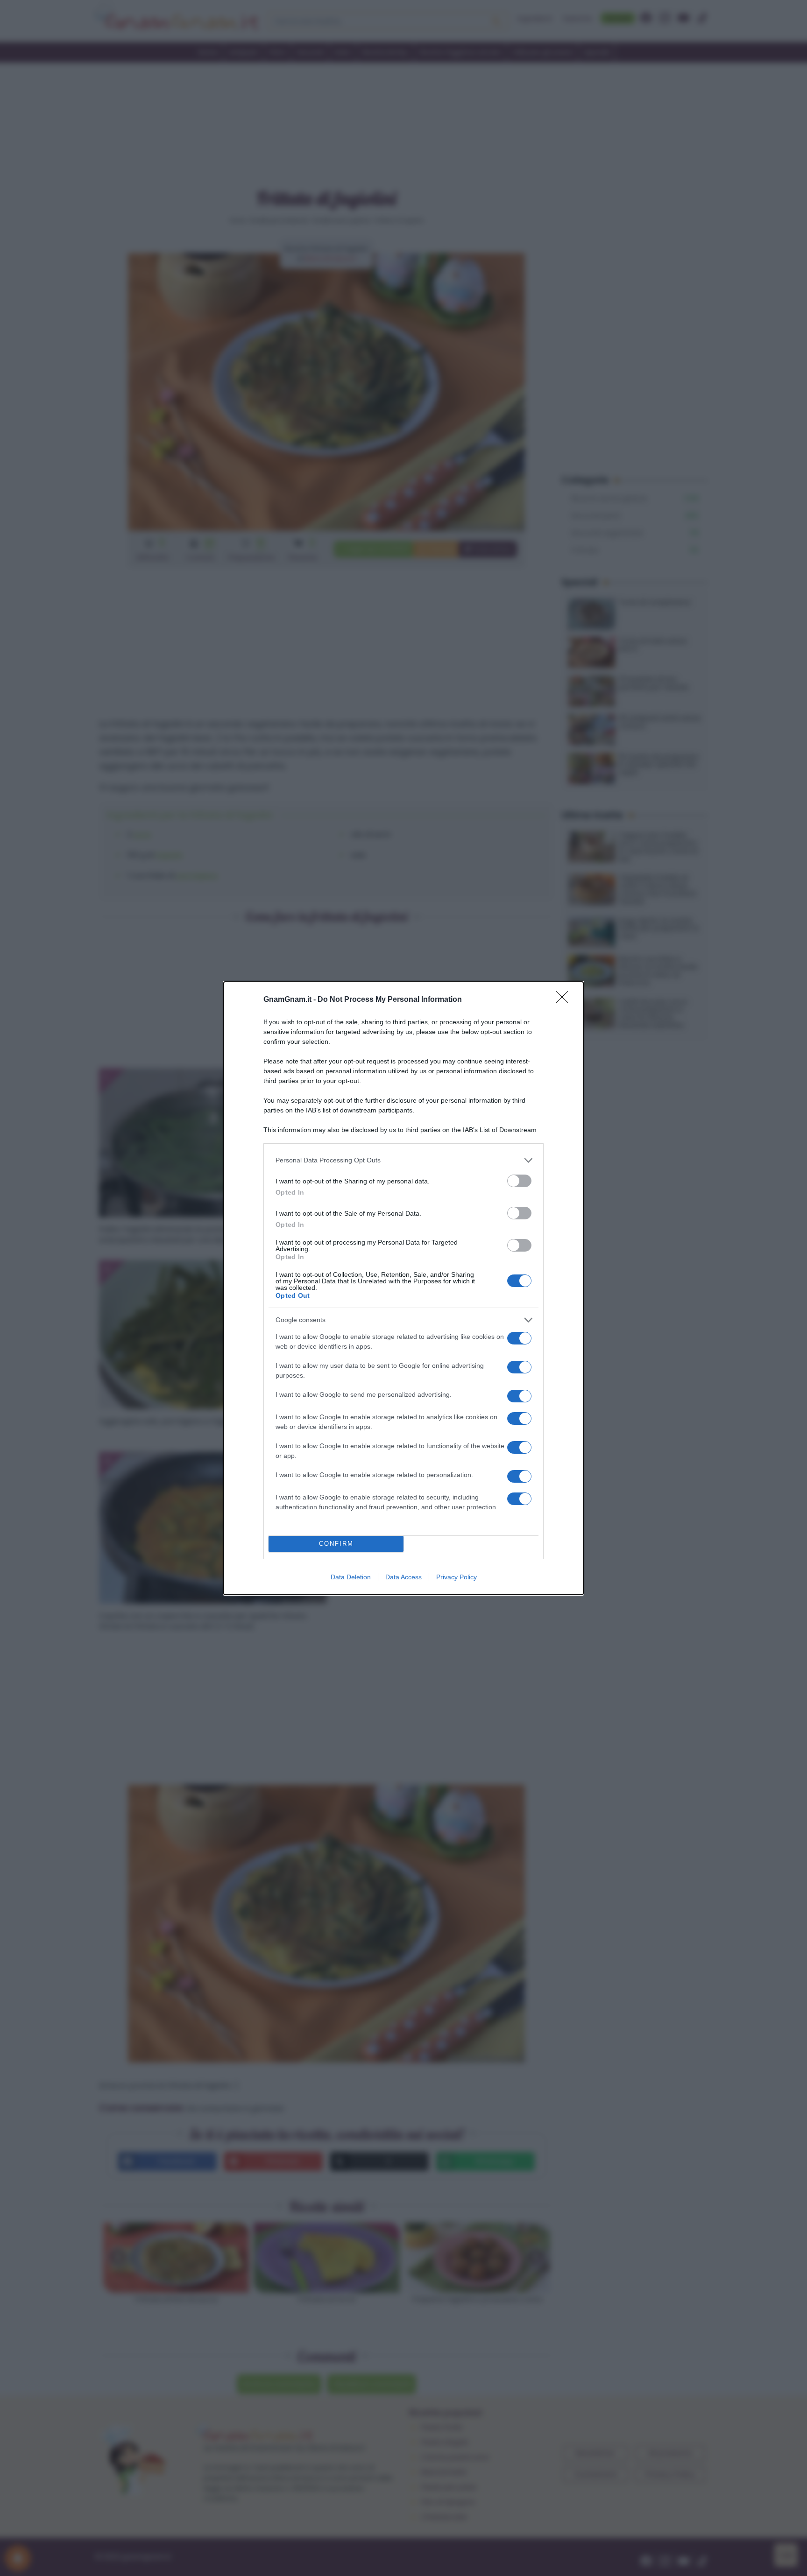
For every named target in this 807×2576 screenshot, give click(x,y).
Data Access (403, 1577)
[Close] (565, 1000)
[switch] (519, 1181)
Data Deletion (351, 1577)
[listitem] (403, 1160)
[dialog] (403, 1288)
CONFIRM (336, 1544)
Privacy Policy (457, 1577)
